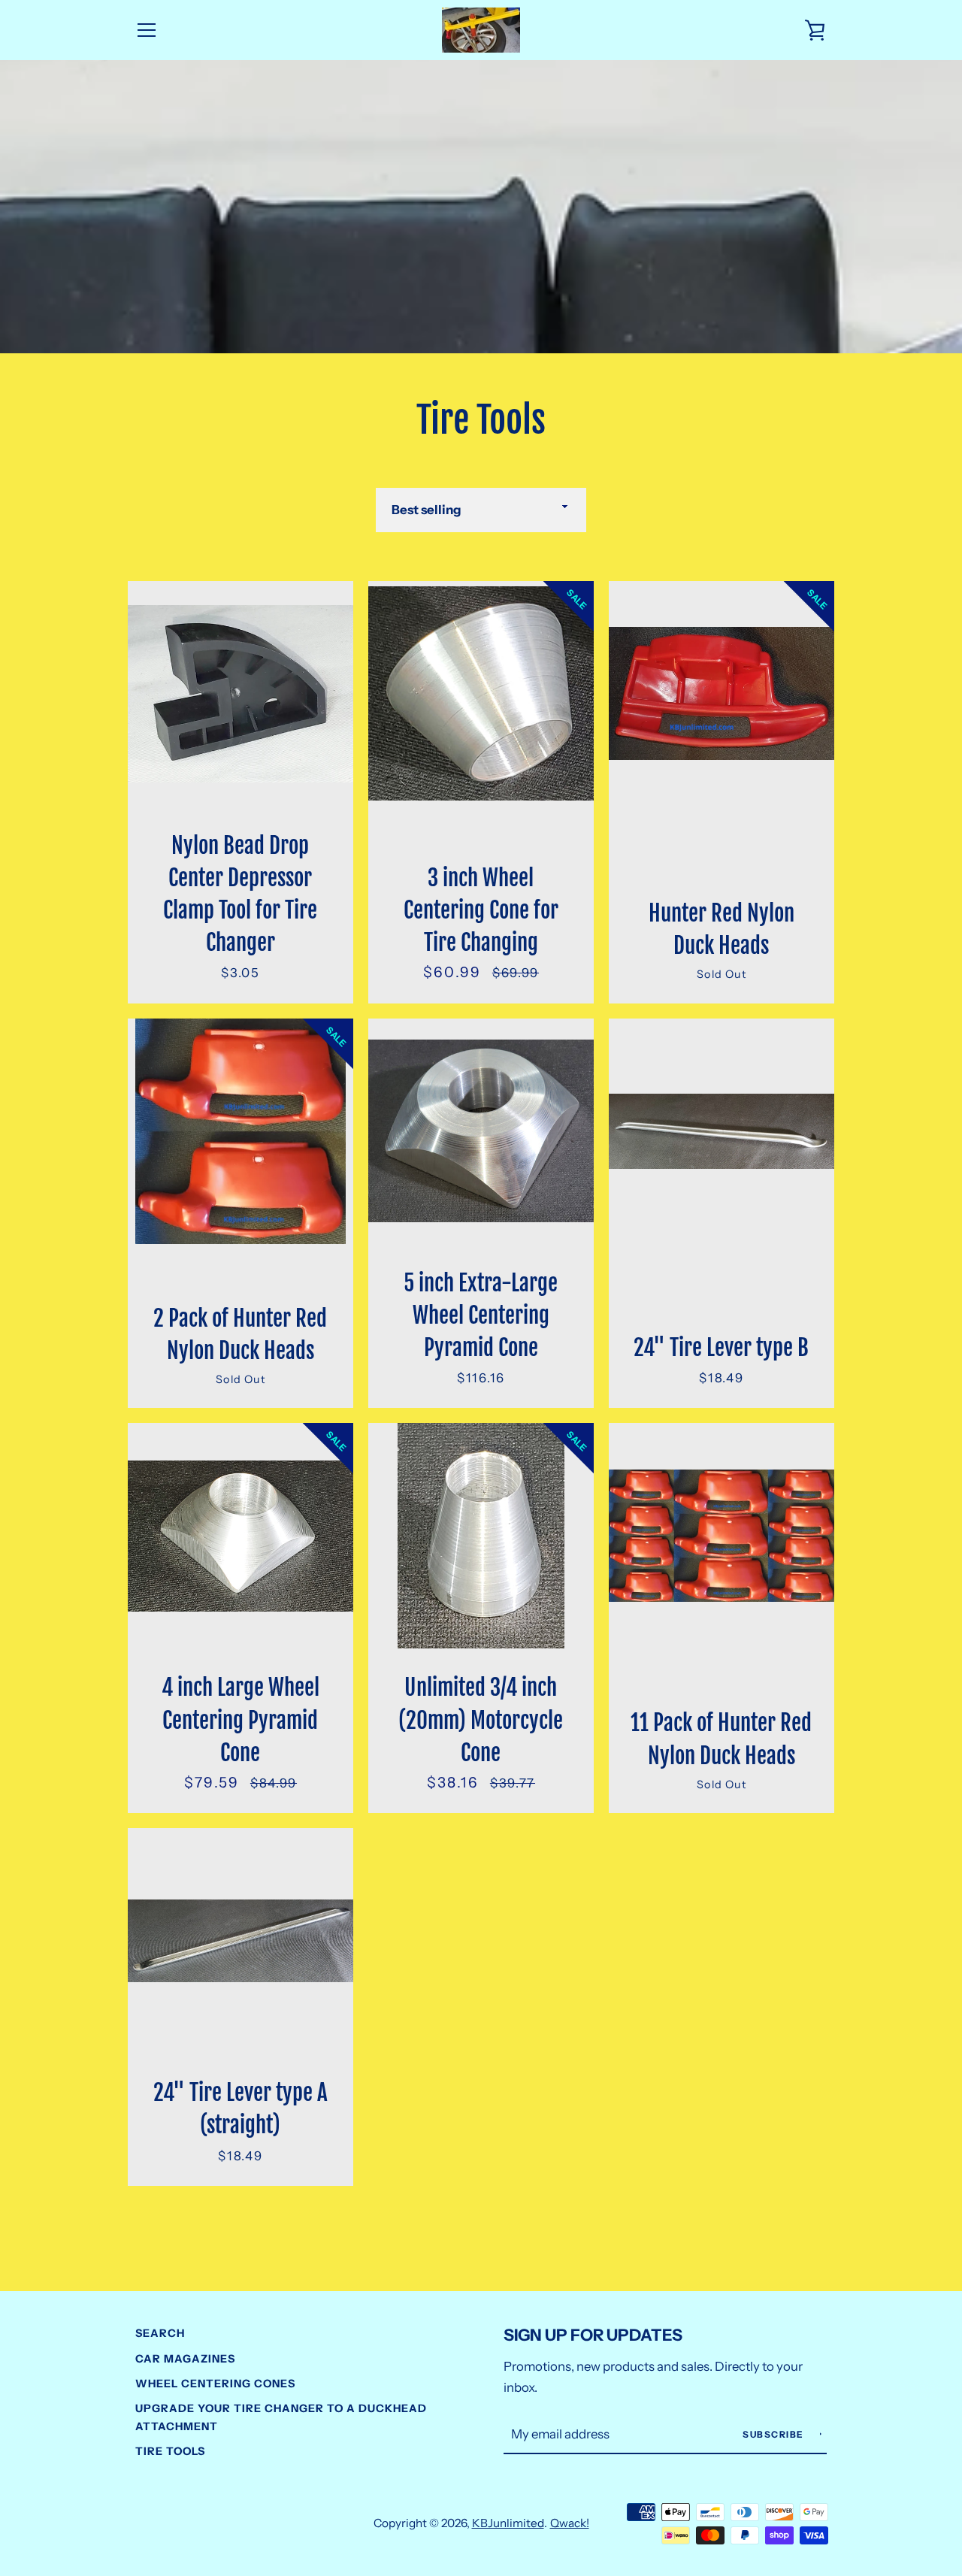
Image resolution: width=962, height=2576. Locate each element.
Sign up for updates (593, 2335)
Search (160, 2333)
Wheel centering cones (215, 2384)
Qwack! (570, 2523)
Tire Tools (170, 2451)
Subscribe (774, 2434)
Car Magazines (185, 2359)
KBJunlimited (508, 2523)
